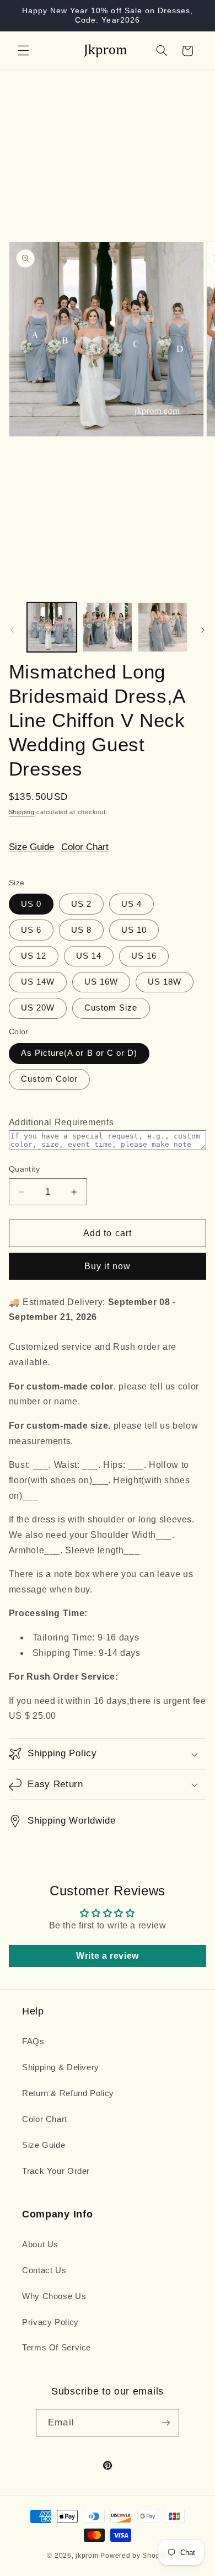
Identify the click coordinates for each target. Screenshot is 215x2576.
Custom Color (50, 1079)
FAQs (33, 2041)
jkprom (87, 2556)
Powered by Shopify (134, 2556)
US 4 (131, 904)
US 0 (31, 904)
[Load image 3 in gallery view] (163, 627)
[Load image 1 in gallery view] (52, 627)
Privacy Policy (50, 2322)
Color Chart (85, 847)
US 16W (101, 982)
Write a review (108, 1956)
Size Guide (31, 847)
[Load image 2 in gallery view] (108, 627)
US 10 (134, 930)
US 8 (81, 930)
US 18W (165, 982)
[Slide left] (12, 630)
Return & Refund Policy (68, 2093)
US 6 (31, 930)
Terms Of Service (57, 2348)
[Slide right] (203, 630)
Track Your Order (56, 2171)
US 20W (38, 1008)
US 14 (89, 956)
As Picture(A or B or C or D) (79, 1053)
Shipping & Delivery (61, 2067)
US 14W (38, 982)
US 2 (81, 904)
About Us (40, 2244)
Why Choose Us (54, 2296)
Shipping (22, 812)
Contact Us (44, 2270)
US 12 (34, 956)
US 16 (144, 956)
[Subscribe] (165, 2422)
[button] (23, 51)
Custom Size (111, 1008)
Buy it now (108, 1266)
